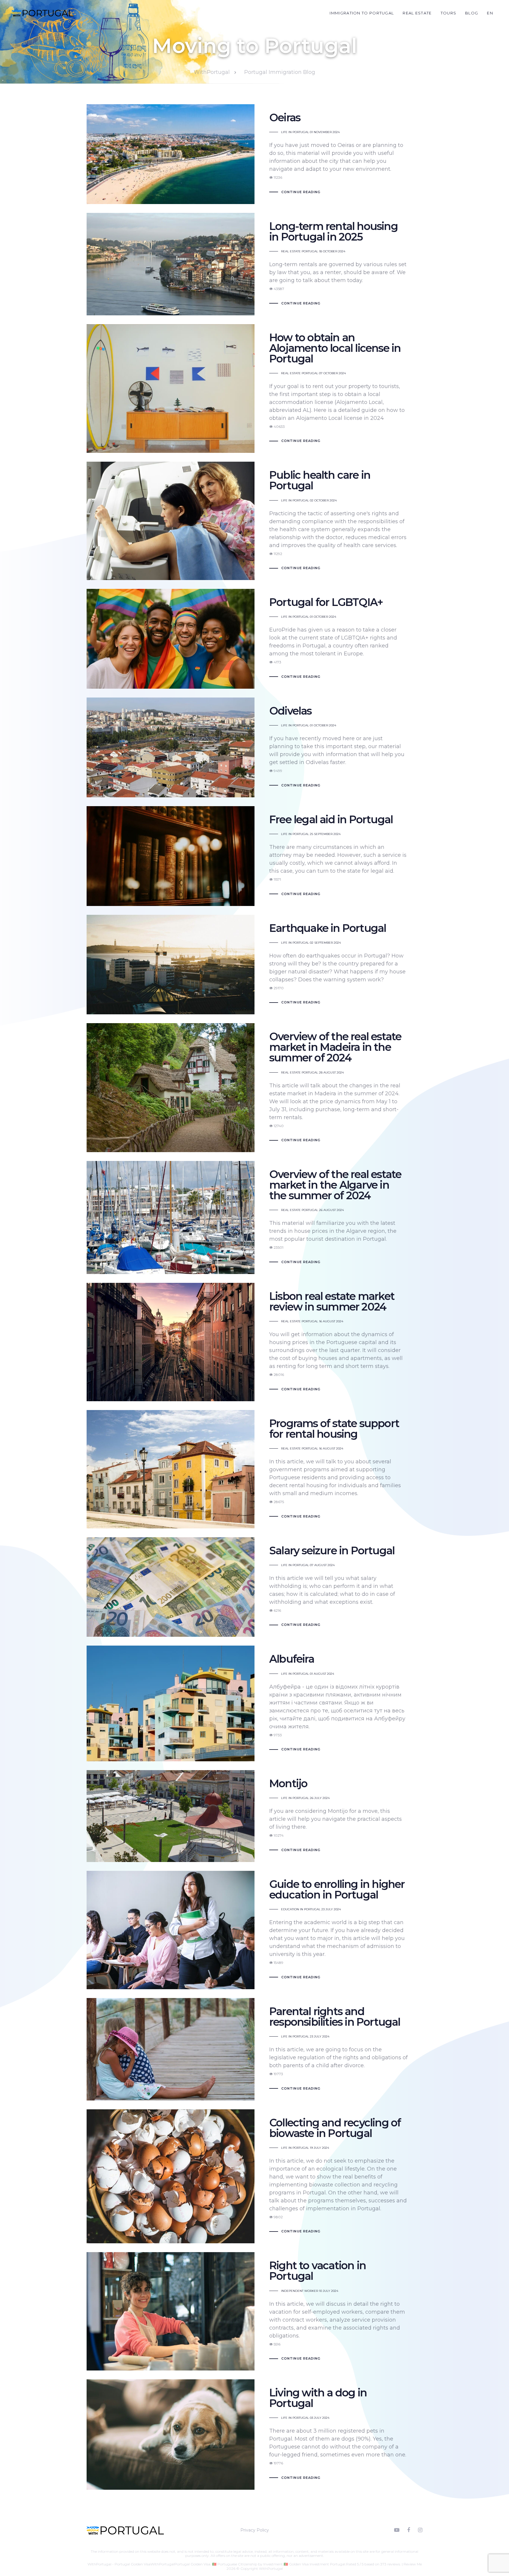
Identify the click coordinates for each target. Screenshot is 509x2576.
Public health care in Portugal (254, 521)
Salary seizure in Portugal (254, 1587)
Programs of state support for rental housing (254, 1469)
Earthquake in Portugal (254, 965)
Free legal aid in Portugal (254, 856)
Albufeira (254, 1703)
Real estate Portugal (300, 251)
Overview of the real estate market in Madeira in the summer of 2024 (254, 1088)
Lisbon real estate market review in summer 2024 (254, 1342)
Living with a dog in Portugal (254, 2435)
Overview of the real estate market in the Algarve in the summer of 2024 (254, 1217)
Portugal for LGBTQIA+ (254, 639)
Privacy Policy (255, 2530)
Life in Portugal (295, 132)
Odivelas (254, 747)
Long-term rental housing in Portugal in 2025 (254, 264)
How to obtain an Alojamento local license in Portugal (254, 389)
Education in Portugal (301, 1909)
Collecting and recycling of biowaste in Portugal (254, 2176)
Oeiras (254, 154)
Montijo (254, 1816)
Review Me (413, 2564)
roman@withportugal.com (198, 2560)
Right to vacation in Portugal (254, 2311)
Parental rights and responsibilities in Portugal (254, 2049)
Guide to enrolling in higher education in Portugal (254, 1930)
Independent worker (300, 2291)
